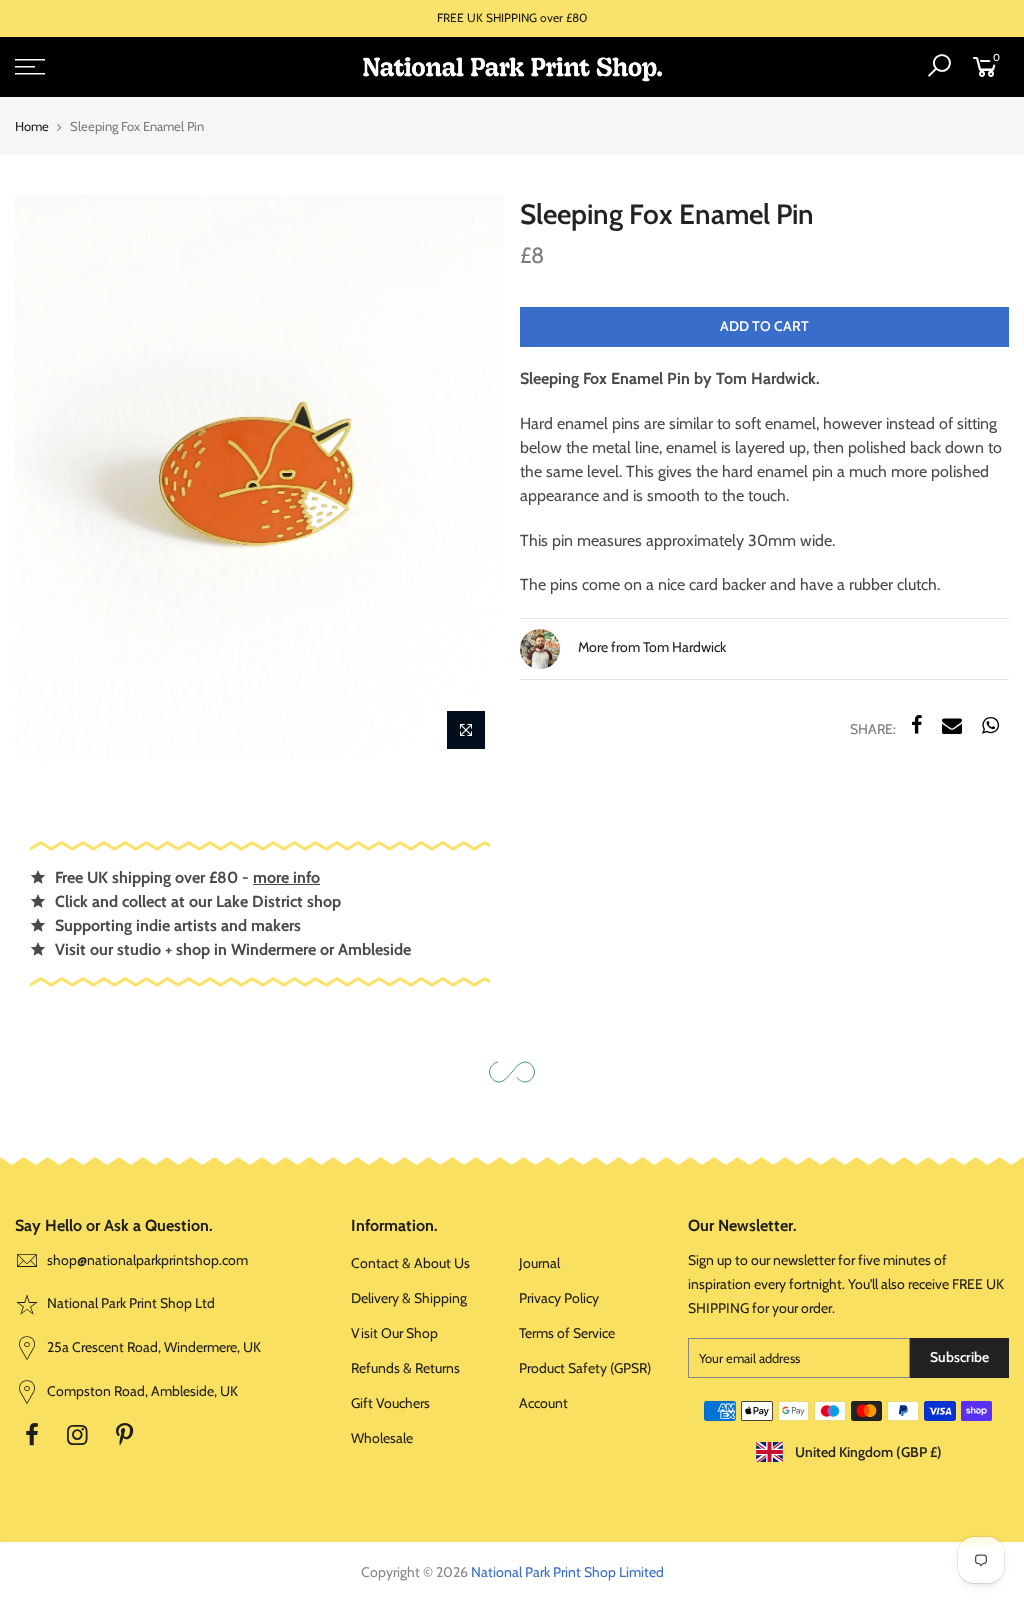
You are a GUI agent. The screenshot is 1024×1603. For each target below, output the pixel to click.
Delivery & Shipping (409, 1298)
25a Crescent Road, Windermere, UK (152, 1347)
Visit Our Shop (394, 1333)
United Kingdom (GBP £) (867, 1452)
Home (32, 126)
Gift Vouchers (390, 1403)
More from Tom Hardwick (650, 648)
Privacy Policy (559, 1298)
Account (543, 1403)
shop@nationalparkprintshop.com (147, 1260)
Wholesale (382, 1438)
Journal (539, 1263)
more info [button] (286, 877)
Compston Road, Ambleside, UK (141, 1391)
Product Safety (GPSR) (585, 1368)
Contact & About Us (410, 1263)
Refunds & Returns (405, 1368)
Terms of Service (567, 1333)
